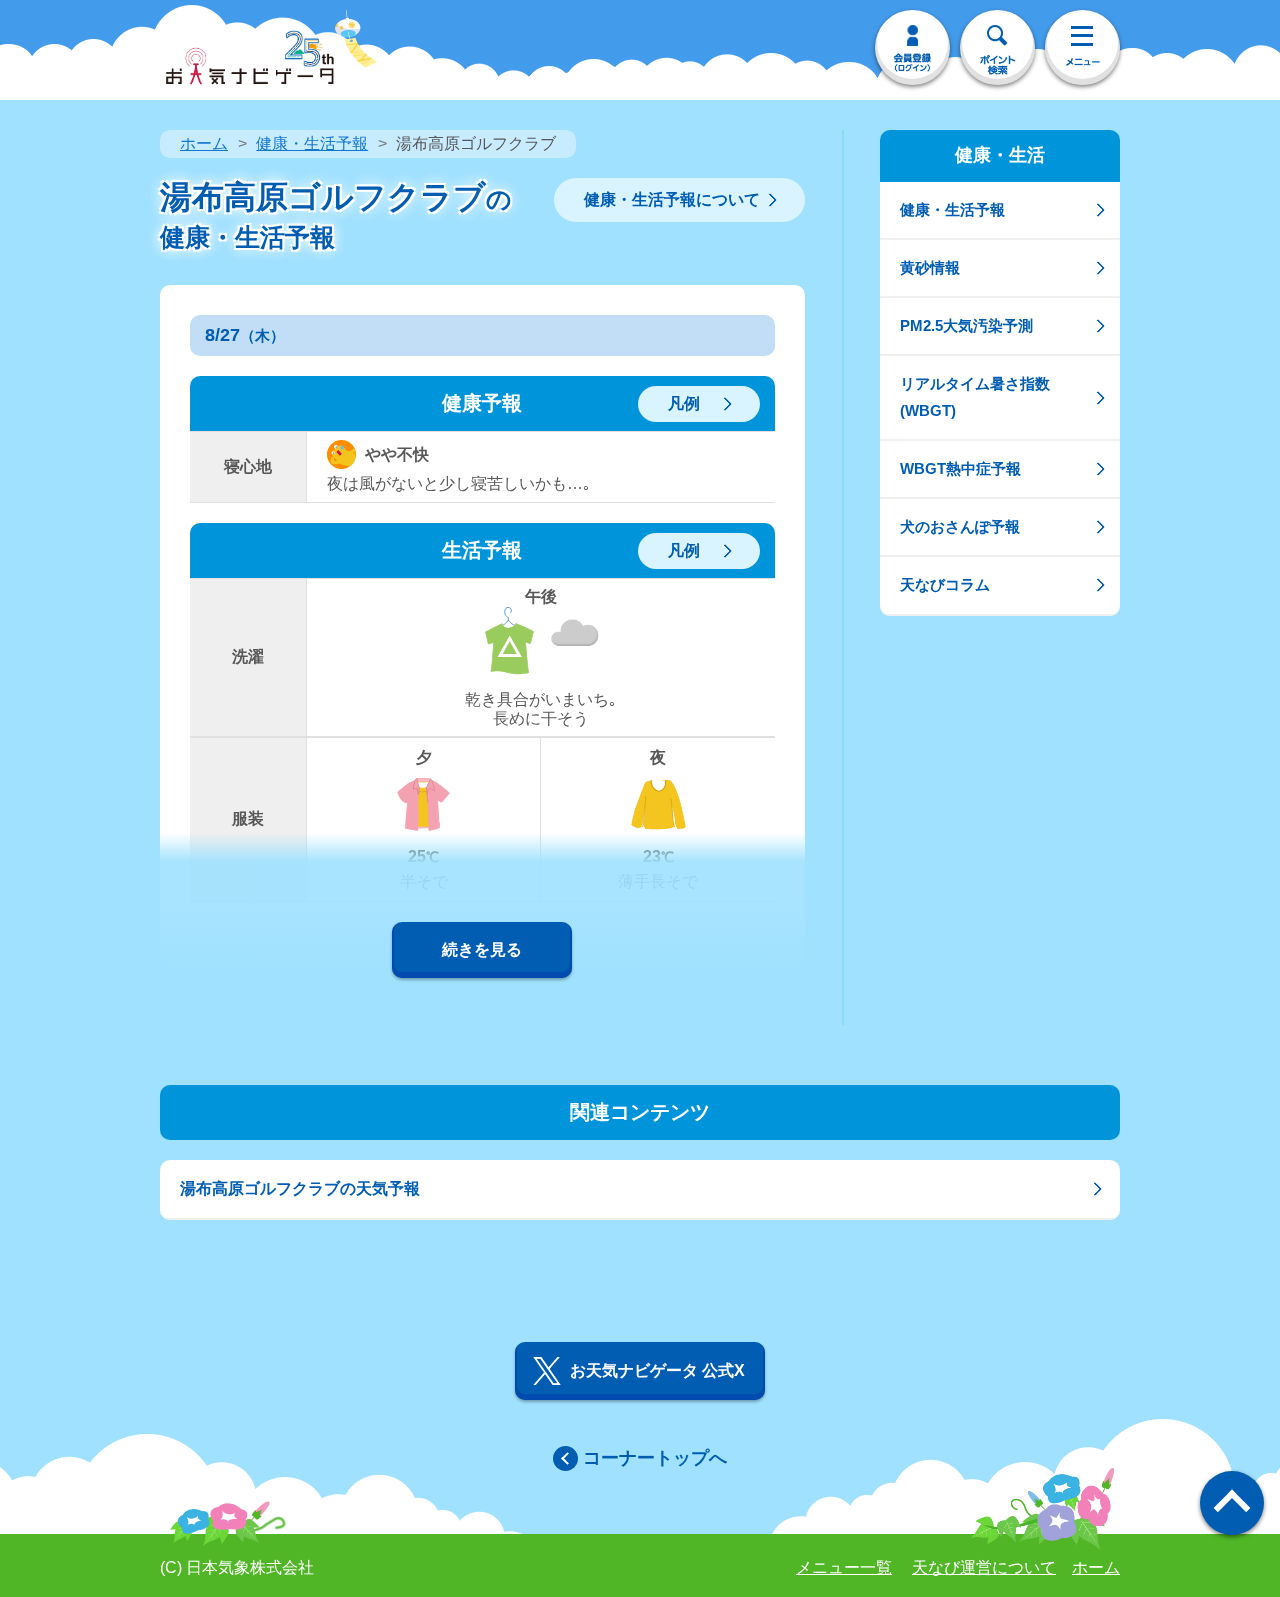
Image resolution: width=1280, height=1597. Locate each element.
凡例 (684, 403)
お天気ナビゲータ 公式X (657, 1370)
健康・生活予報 (312, 143)
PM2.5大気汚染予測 (966, 325)
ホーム (204, 143)
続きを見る (482, 949)
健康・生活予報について (672, 199)
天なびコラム (945, 584)
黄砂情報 (930, 267)
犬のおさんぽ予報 (960, 526)
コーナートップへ (655, 1458)
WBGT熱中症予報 (960, 468)
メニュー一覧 (844, 1567)
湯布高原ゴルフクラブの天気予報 (300, 1188)
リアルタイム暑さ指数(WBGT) (975, 396)
